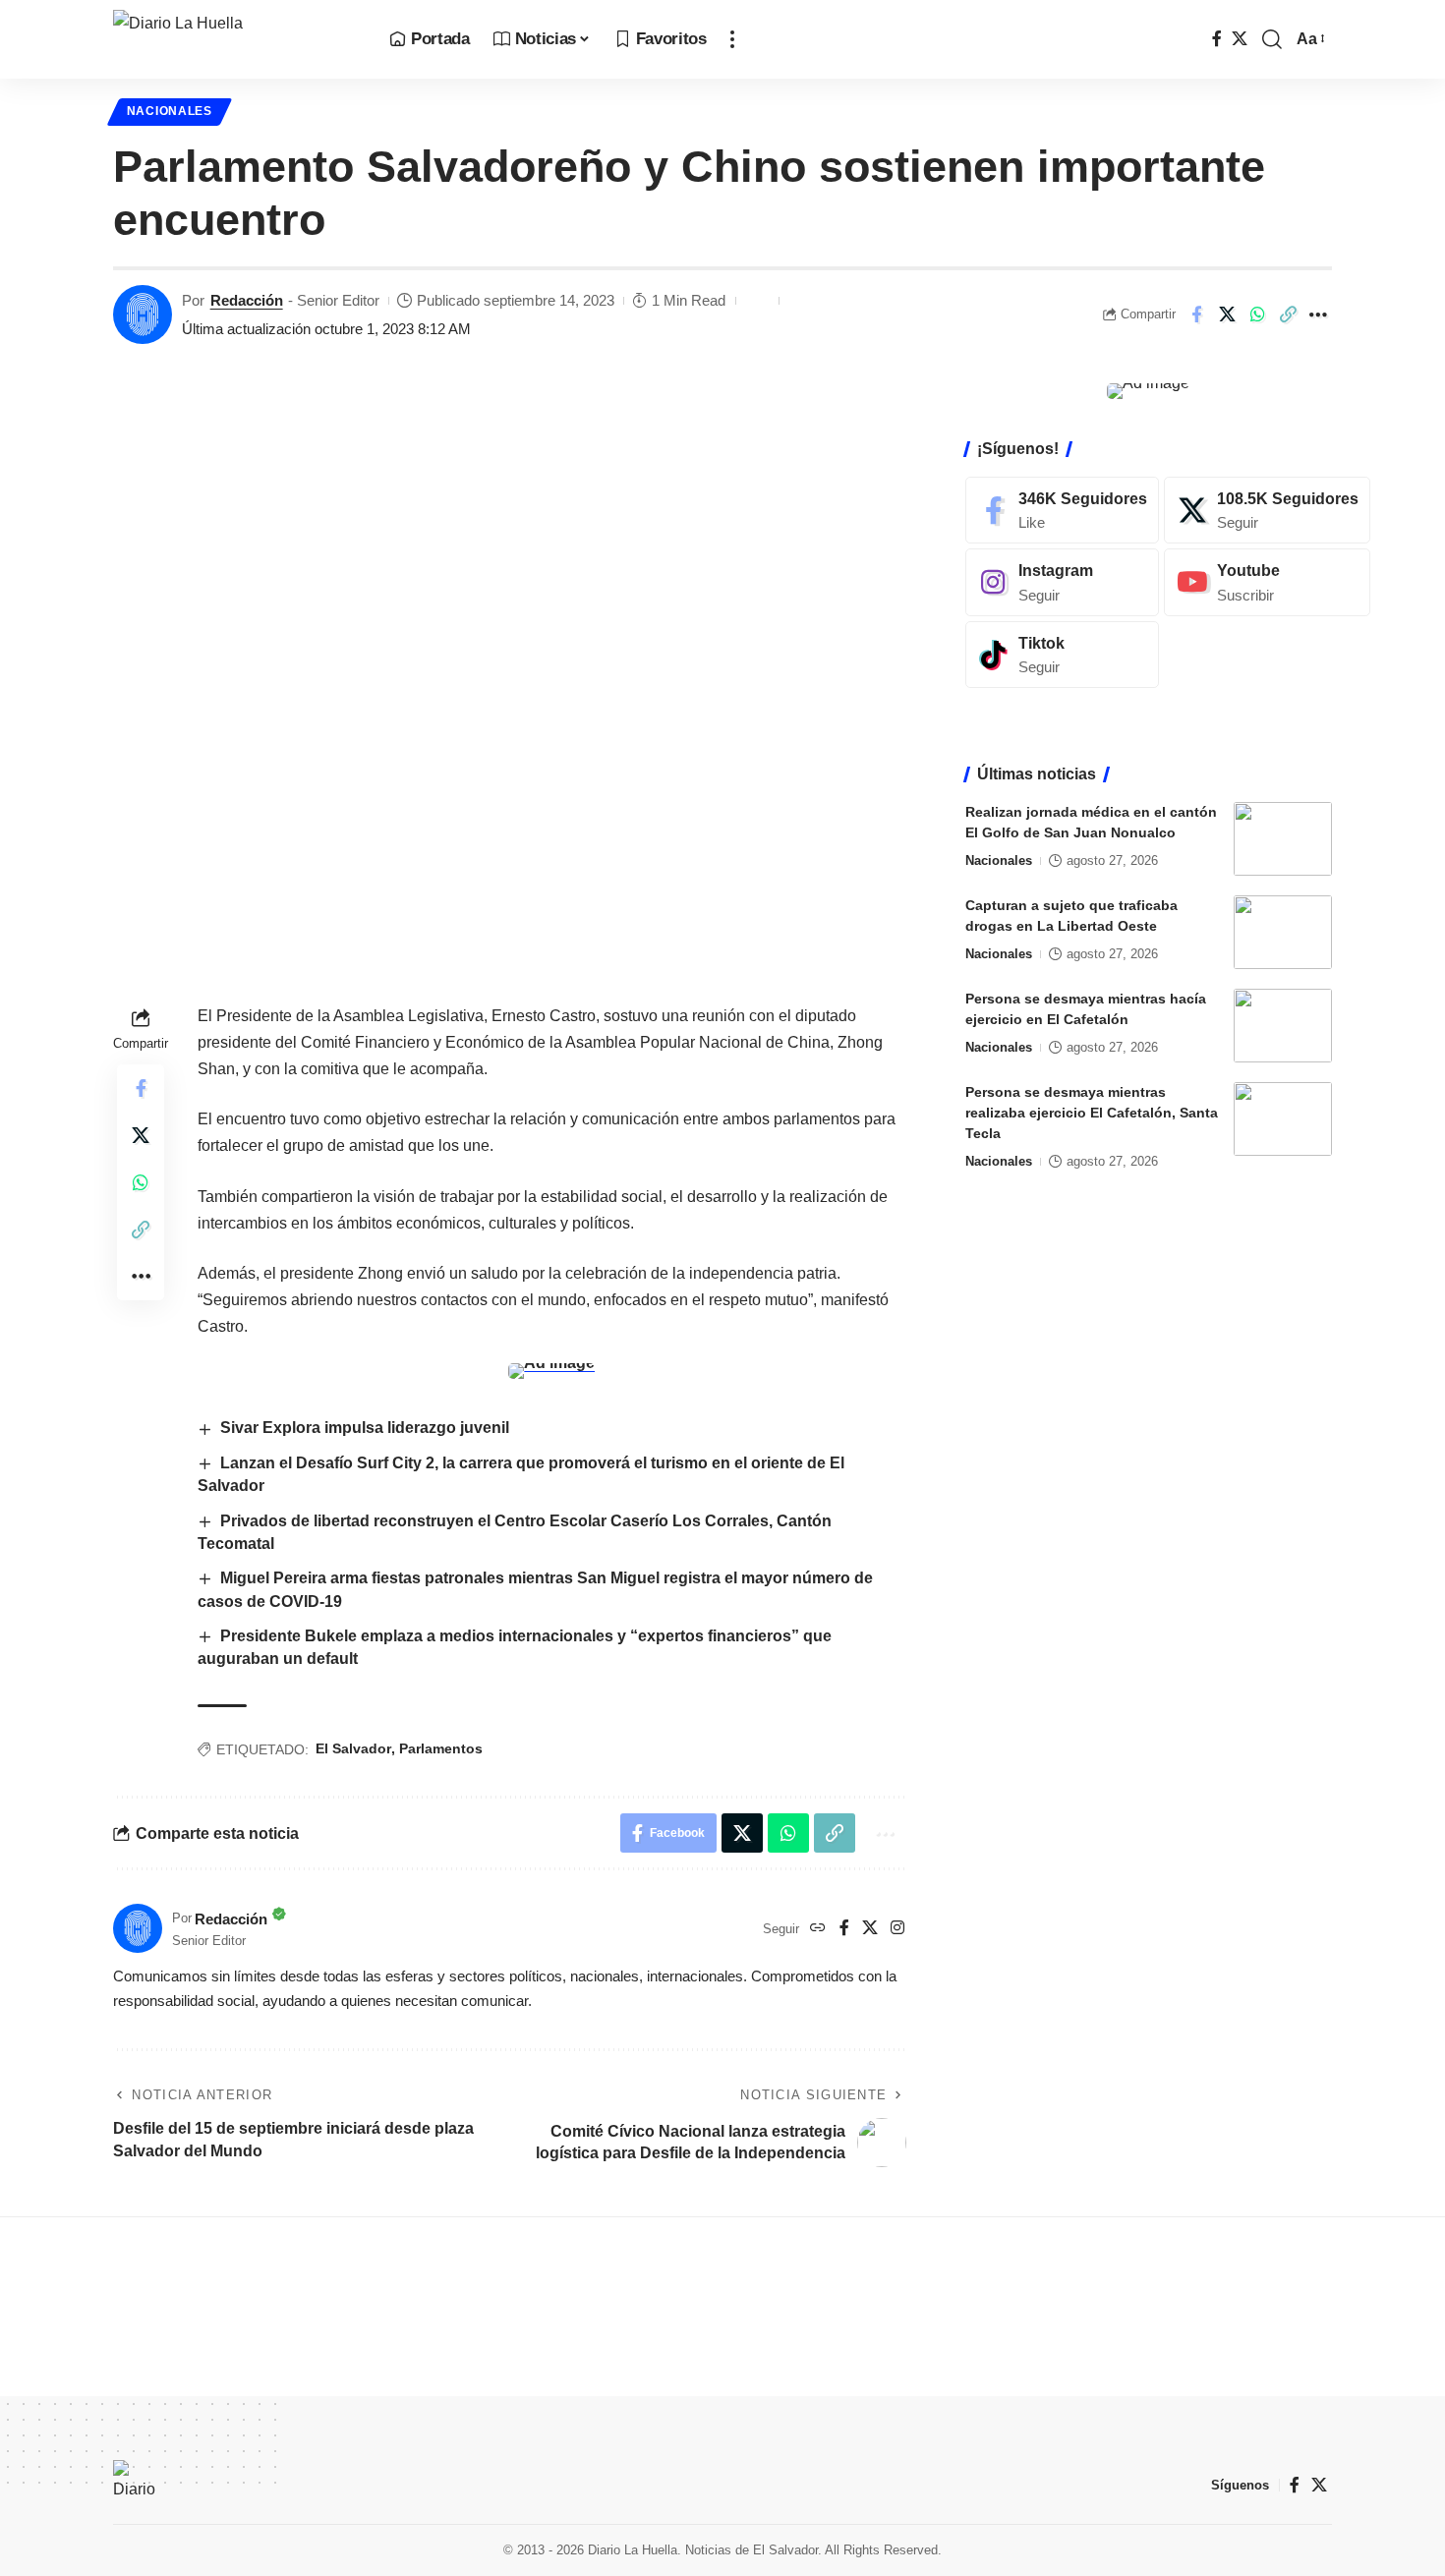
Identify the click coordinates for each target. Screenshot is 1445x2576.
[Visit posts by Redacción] (143, 315)
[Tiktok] (1062, 655)
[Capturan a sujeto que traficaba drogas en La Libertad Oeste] (1283, 932)
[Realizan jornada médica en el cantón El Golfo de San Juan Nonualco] (1283, 839)
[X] (1240, 39)
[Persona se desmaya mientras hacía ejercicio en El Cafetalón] (1283, 1026)
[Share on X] (1227, 315)
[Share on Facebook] (1196, 315)
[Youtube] (1267, 582)
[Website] (818, 1929)
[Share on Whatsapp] (1257, 315)
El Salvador (353, 1748)
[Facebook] (1217, 39)
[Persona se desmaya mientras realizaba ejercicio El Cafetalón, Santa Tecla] (1283, 1119)
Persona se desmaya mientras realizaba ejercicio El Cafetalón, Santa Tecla (1092, 1113)
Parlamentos (441, 1748)
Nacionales (170, 111)
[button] (732, 39)
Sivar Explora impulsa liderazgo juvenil (365, 1428)
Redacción (247, 300)
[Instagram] (897, 1929)
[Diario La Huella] (235, 39)
